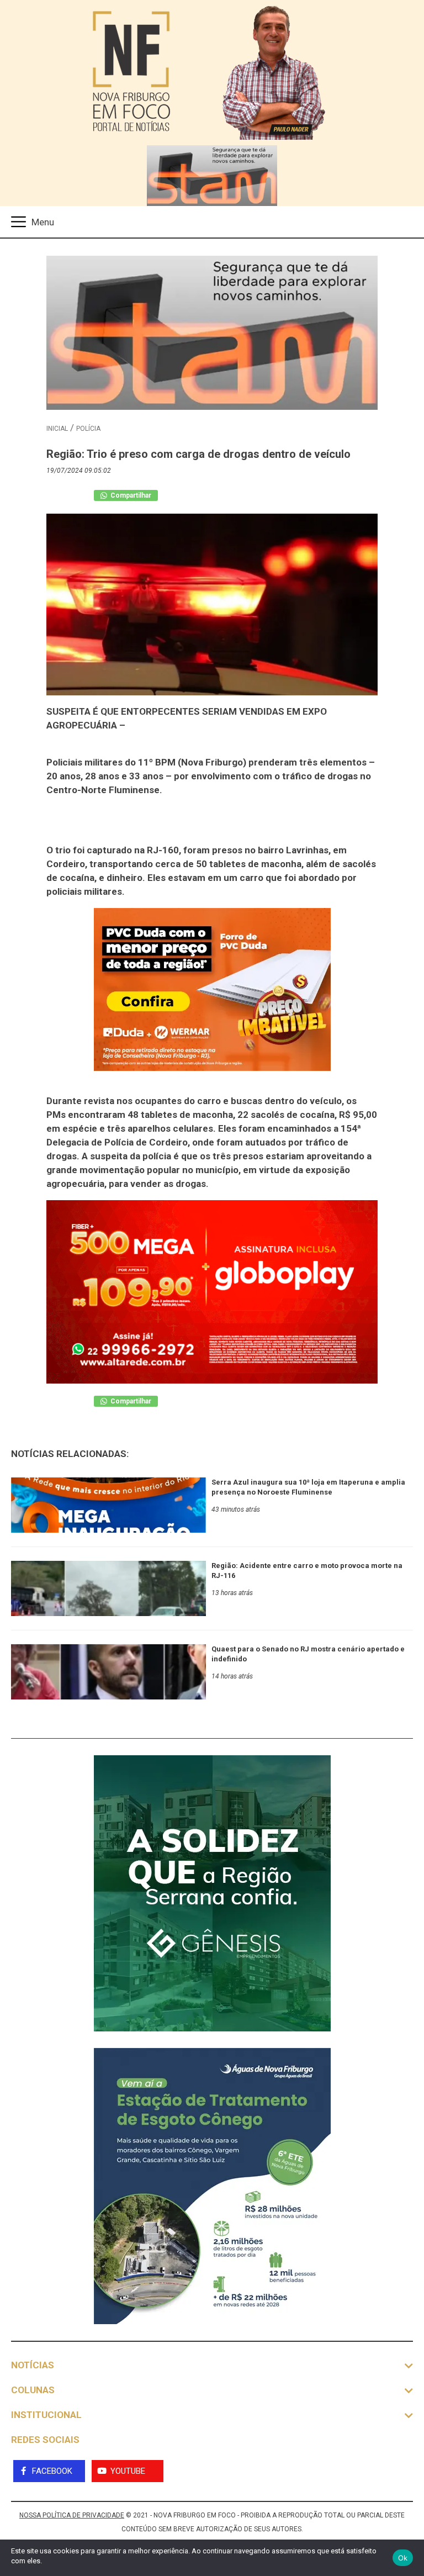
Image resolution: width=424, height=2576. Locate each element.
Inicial (57, 429)
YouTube (128, 2471)
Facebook (52, 2471)
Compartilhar (130, 495)
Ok (403, 2558)
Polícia (88, 429)
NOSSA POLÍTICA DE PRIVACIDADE (72, 2515)
